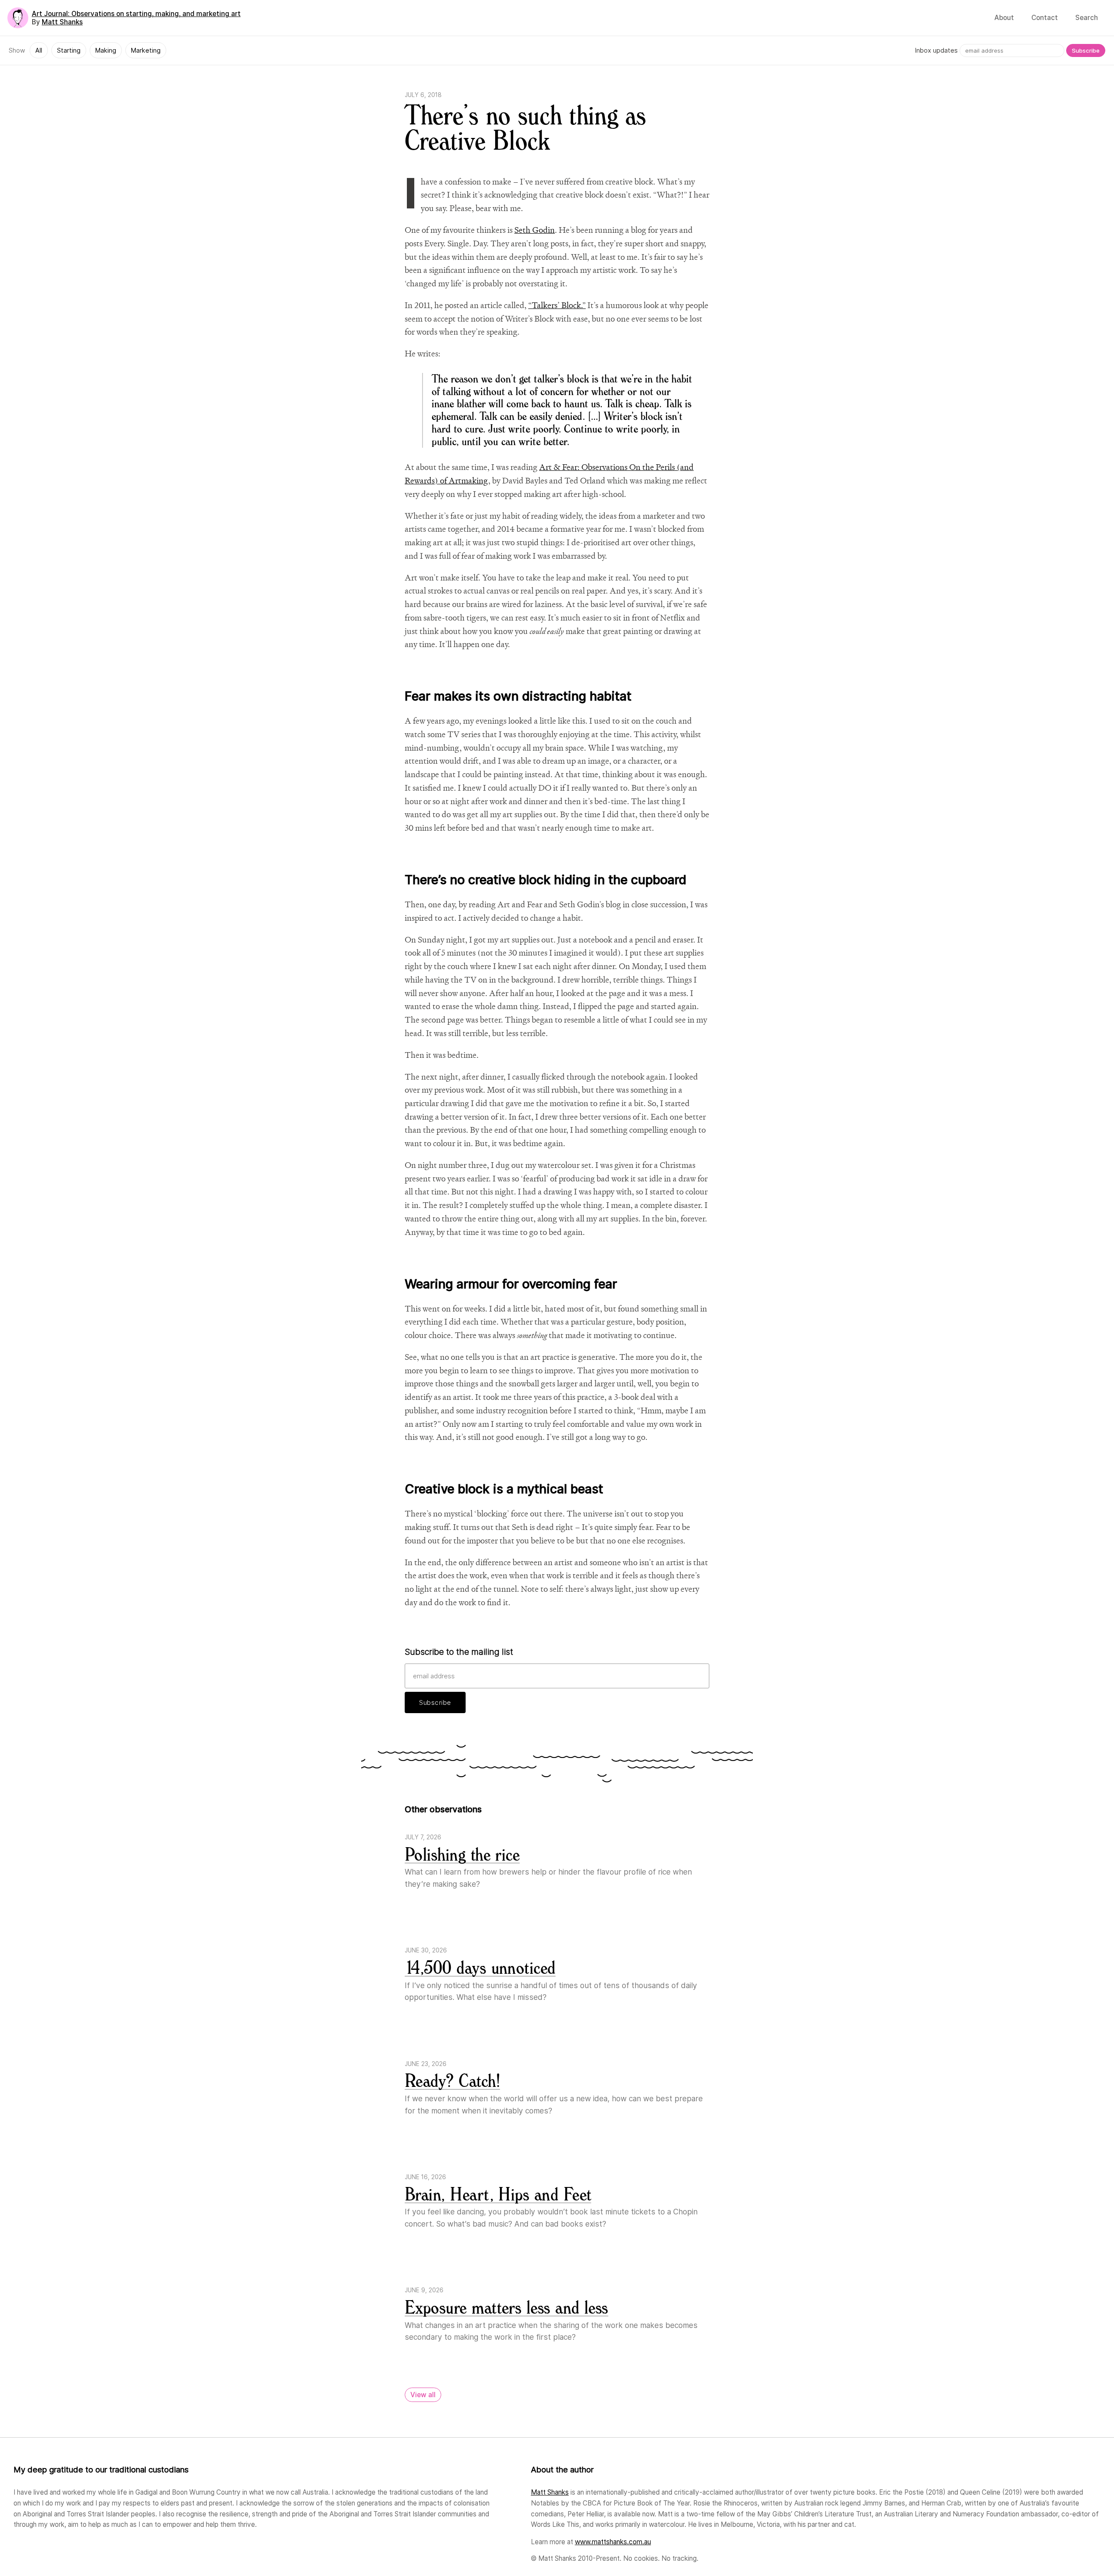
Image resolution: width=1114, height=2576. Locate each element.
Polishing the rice (462, 1855)
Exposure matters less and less (507, 2308)
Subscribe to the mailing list (459, 1652)
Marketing (146, 50)
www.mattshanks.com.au (613, 2542)
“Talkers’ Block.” (557, 305)
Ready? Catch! (452, 2081)
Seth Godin (535, 230)
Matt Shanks (62, 22)
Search (1087, 18)
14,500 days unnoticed (480, 1968)
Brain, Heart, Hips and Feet (498, 2195)
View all (423, 2395)
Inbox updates (936, 50)
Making (106, 50)
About (1004, 18)
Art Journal (136, 14)
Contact (1045, 18)
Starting (69, 50)
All (39, 50)
